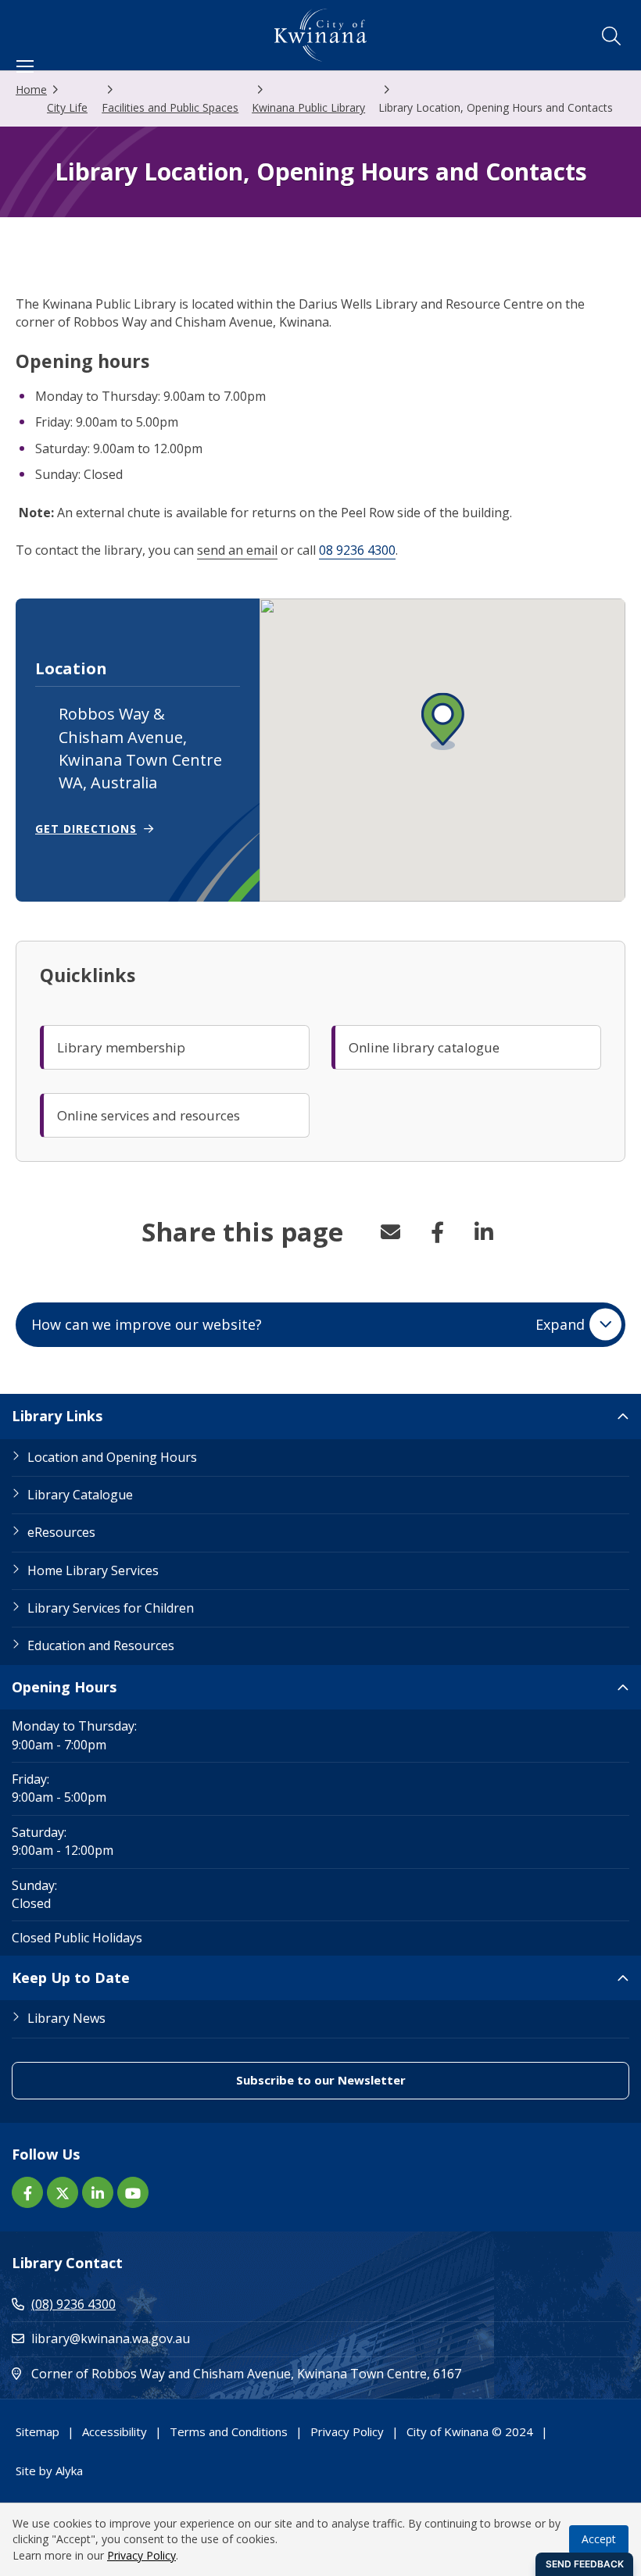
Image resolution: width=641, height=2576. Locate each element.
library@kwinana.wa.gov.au (111, 2338)
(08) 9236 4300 (73, 2304)
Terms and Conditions (229, 2431)
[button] (611, 36)
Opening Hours (64, 1687)
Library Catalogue (80, 1495)
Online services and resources (149, 1115)
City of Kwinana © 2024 (470, 2431)
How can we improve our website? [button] (308, 1324)
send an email (237, 550)
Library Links (57, 1416)
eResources (61, 1532)
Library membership (121, 1047)
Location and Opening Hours (112, 1457)
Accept (599, 2539)
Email (390, 1232)
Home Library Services (93, 1570)
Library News (66, 2018)
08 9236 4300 (357, 550)
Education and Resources (101, 1645)
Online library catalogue (424, 1047)
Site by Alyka (49, 2470)
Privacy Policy (347, 2431)
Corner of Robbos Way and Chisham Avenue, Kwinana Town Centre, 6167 (313, 2373)
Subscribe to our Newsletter (390, 2079)
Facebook (437, 1232)
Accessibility (115, 2431)
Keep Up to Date (71, 1978)
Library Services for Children (111, 1608)
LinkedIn (484, 1232)
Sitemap (38, 2431)
